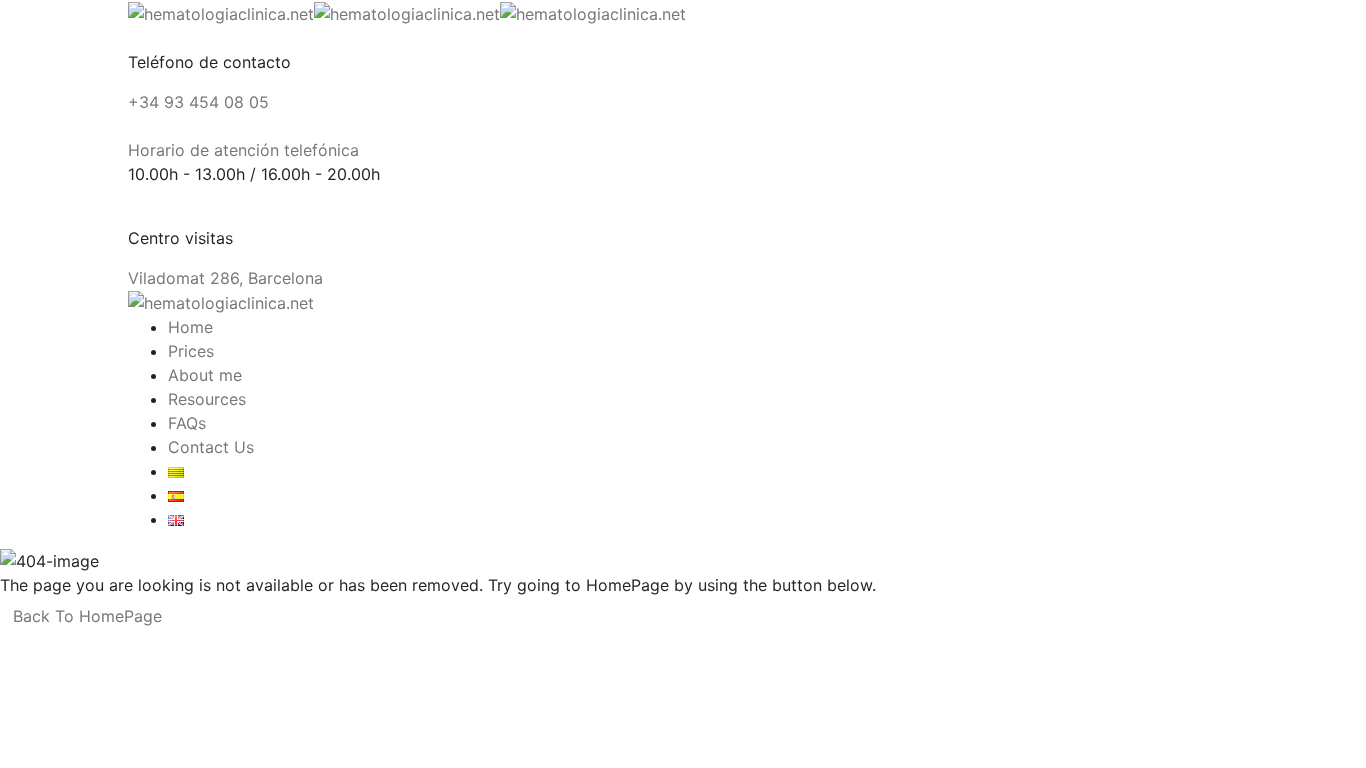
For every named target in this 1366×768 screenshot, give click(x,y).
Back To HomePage (87, 616)
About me (205, 375)
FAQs (187, 423)
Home (190, 327)
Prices (191, 351)
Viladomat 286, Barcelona (225, 278)
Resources (207, 399)
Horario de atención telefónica (243, 150)
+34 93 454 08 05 (198, 102)
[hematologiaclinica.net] (221, 12)
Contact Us (211, 447)
